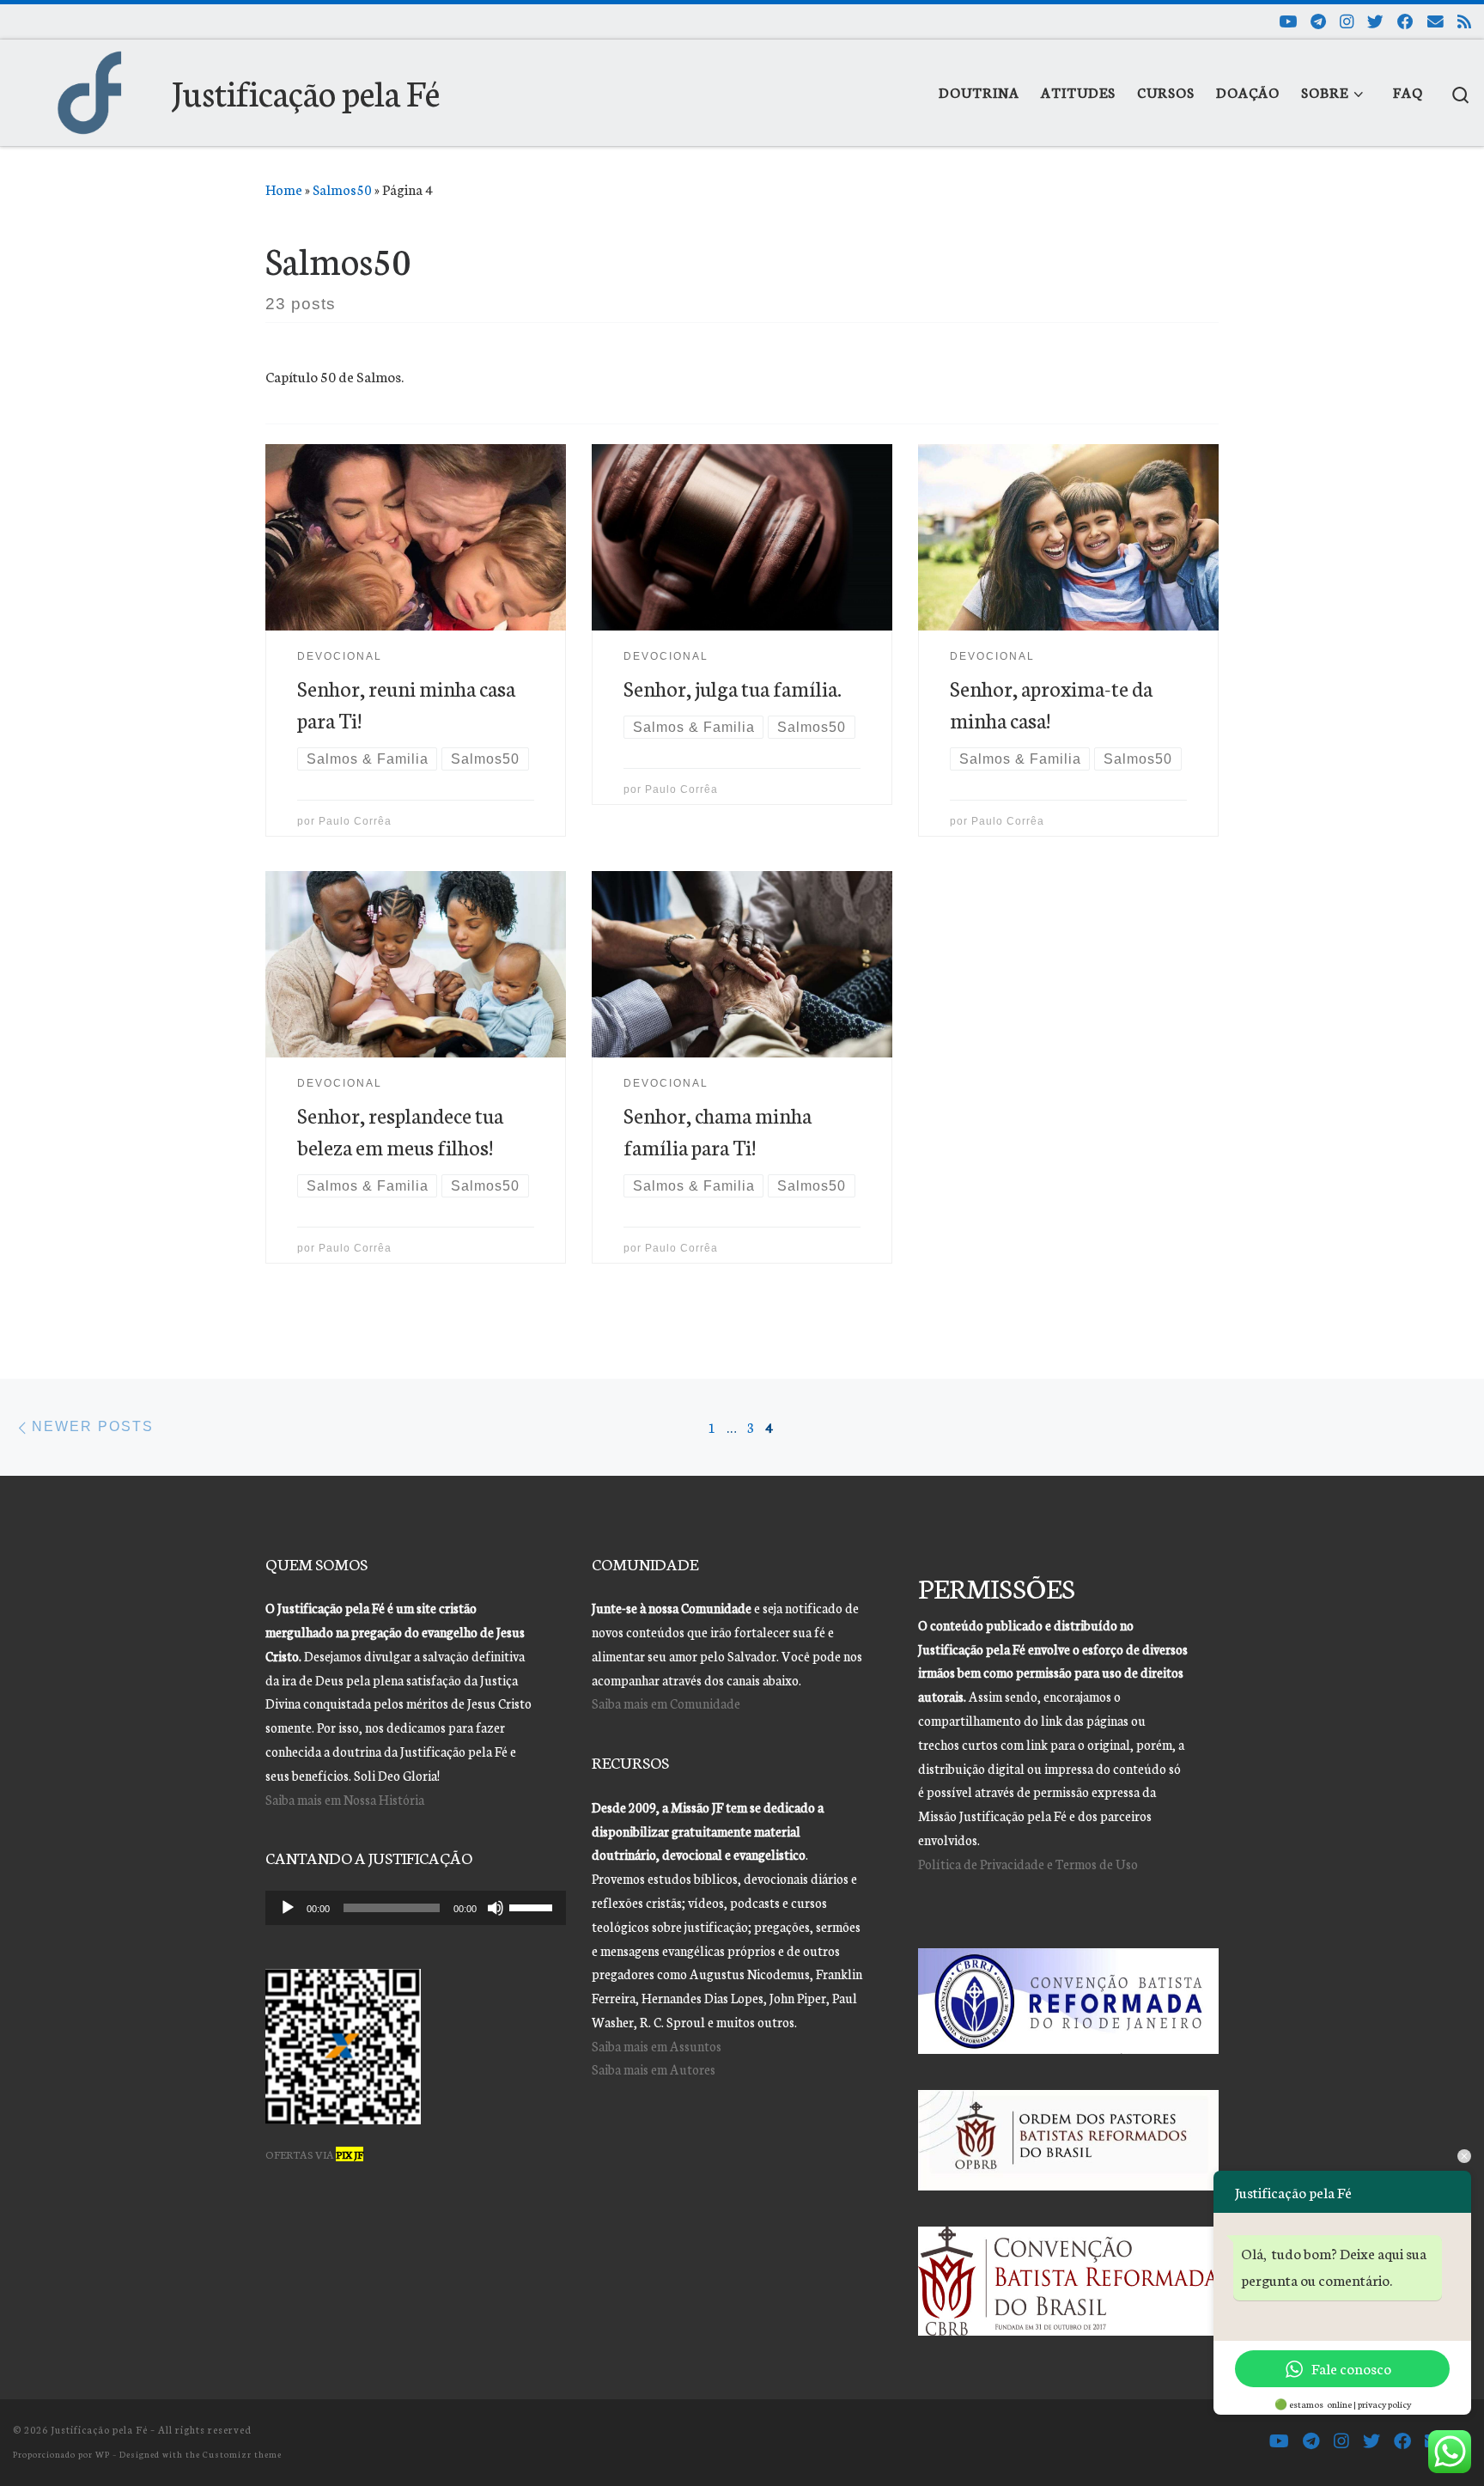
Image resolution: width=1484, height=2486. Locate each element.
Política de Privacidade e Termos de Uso (1028, 1864)
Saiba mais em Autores (654, 2069)
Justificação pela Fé (99, 2429)
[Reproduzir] (288, 1908)
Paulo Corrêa (355, 821)
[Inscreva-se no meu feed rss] (1464, 21)
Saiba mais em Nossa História (345, 1799)
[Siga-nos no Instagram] (1347, 21)
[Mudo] (496, 1908)
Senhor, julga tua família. (733, 688)
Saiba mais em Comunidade (666, 1703)
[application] (416, 1908)
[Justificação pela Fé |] (89, 86)
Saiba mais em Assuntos (657, 2046)
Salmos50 (342, 189)
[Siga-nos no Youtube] (1288, 21)
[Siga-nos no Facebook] (1405, 21)
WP (103, 2454)
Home (284, 189)
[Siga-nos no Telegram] (1318, 21)
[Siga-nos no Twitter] (1375, 21)
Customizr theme (242, 2454)
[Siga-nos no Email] (1435, 21)
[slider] (533, 1906)
